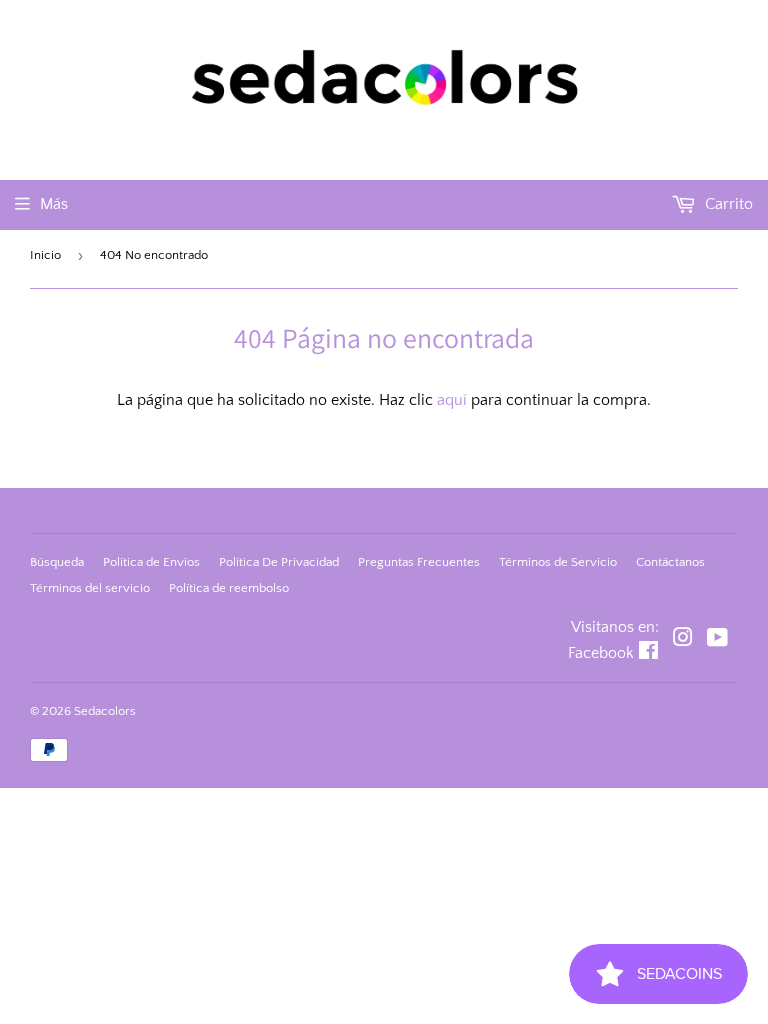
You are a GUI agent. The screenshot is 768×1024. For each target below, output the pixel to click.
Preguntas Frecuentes (419, 562)
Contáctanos (670, 562)
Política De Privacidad (279, 562)
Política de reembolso (229, 588)
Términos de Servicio (558, 562)
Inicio (45, 255)
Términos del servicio (90, 588)
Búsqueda (57, 562)
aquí (452, 400)
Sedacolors (105, 711)
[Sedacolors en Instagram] (683, 640)
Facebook (601, 653)
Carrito (727, 204)
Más (54, 204)
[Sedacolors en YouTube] (717, 640)
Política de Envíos (151, 562)
